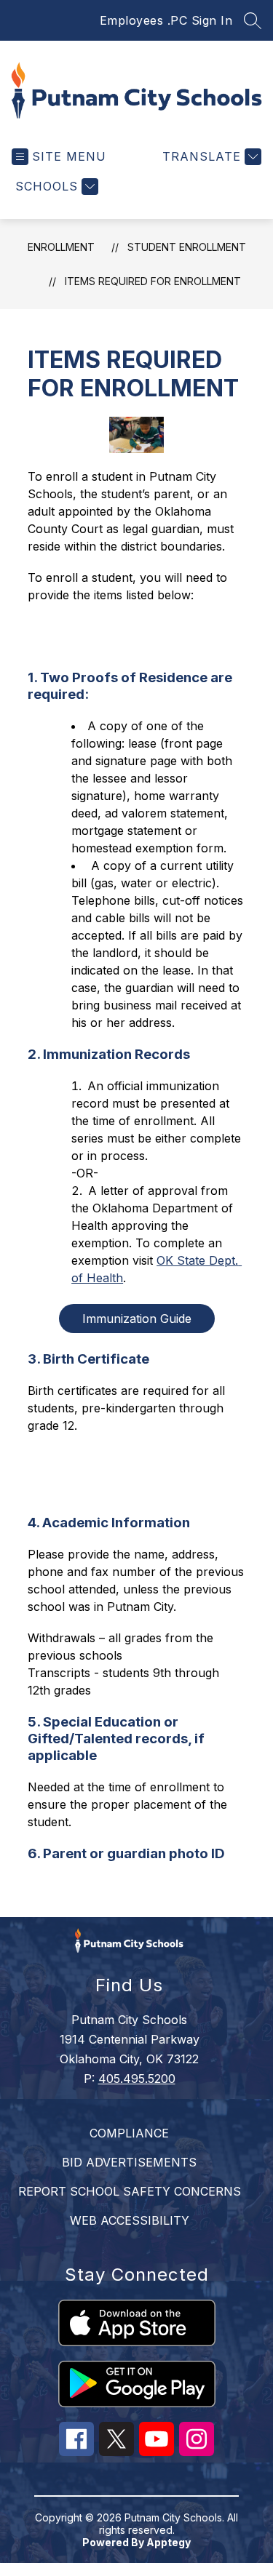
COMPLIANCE (129, 2133)
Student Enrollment (187, 247)
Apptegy (169, 2542)
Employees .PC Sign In (166, 20)
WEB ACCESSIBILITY (130, 2220)
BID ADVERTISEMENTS (129, 2162)
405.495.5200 (137, 2079)
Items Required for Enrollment (153, 281)
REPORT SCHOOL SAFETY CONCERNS (130, 2191)
